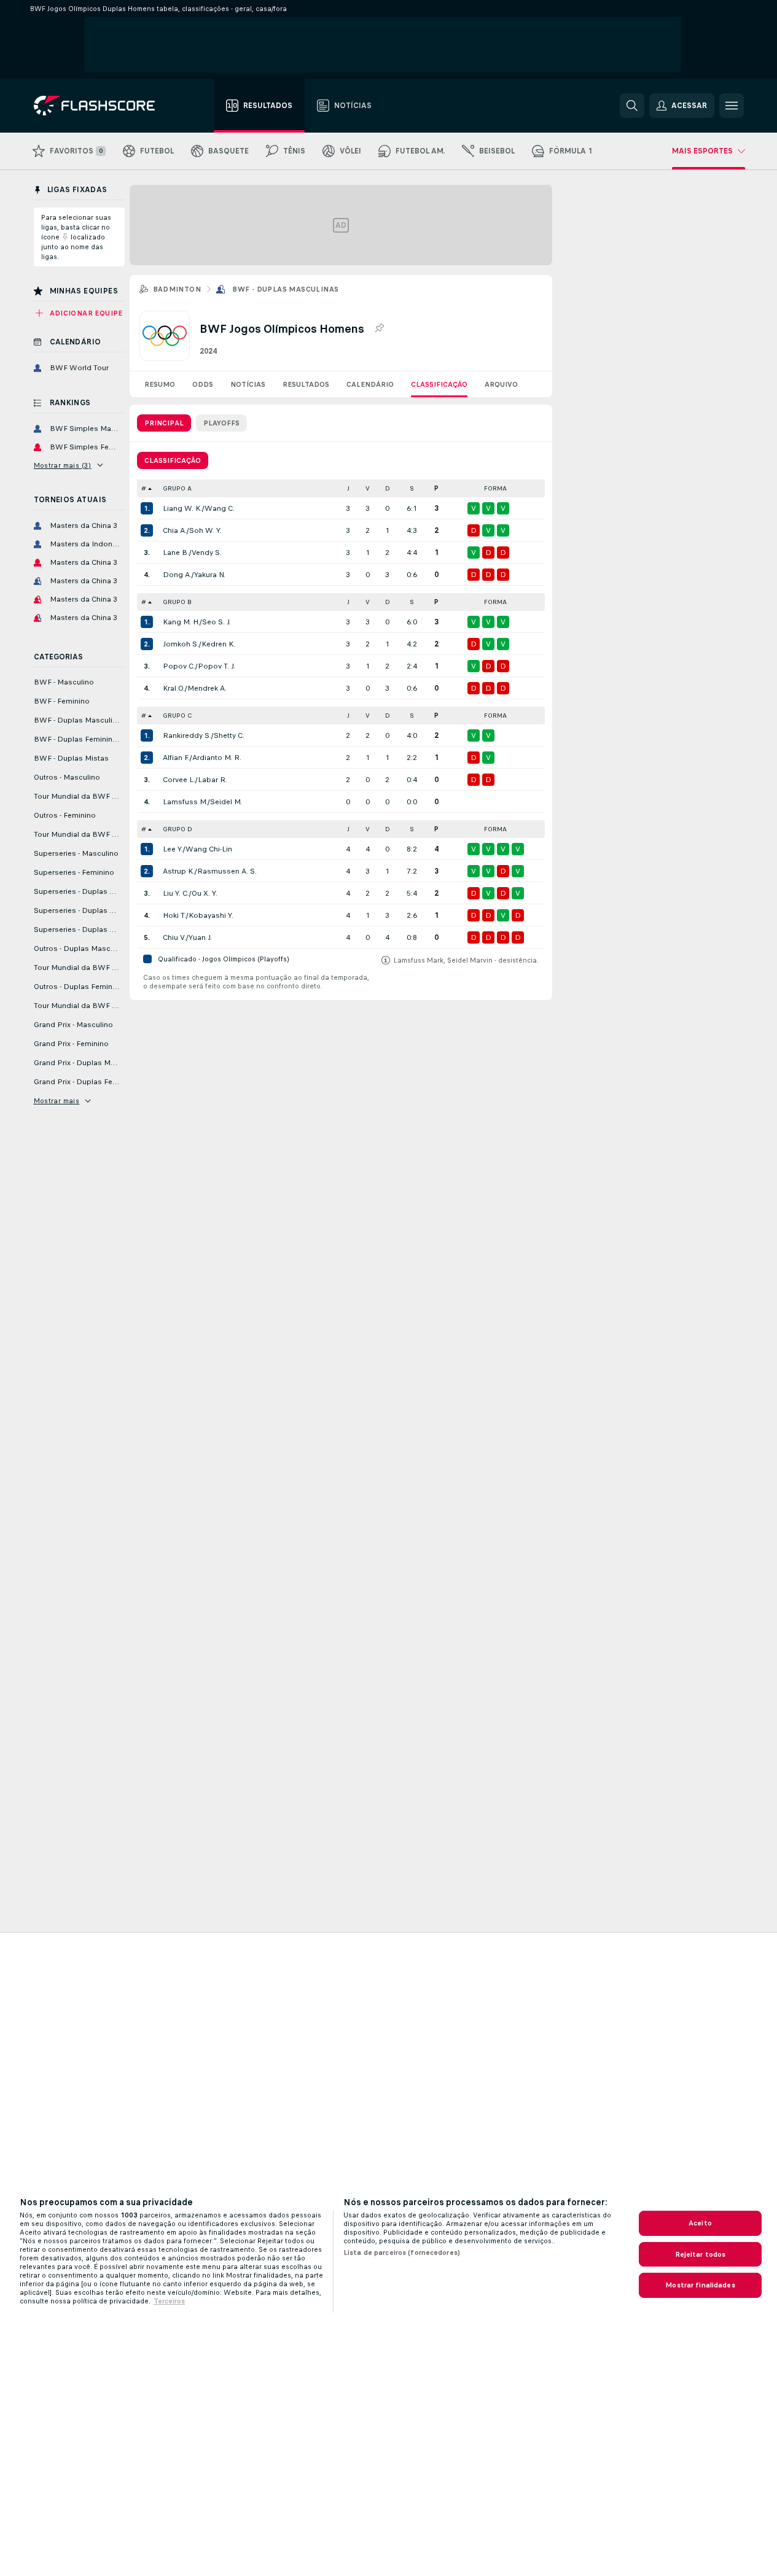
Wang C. (220, 508)
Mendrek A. (207, 688)
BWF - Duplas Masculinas (285, 289)
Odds (203, 384)
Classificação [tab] (173, 460)
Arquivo (501, 384)
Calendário (370, 384)
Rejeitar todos (701, 2254)
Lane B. (176, 553)
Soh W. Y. (205, 530)
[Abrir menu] (732, 106)
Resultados (306, 384)
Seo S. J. (217, 622)
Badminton (177, 289)
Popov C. (179, 666)
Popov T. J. (217, 666)
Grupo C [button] (177, 716)
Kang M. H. (181, 622)
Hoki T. (174, 915)
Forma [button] (495, 488)
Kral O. (174, 688)
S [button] (412, 488)
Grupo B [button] (177, 602)
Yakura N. (210, 575)
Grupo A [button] (177, 488)
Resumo (160, 384)
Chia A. (175, 530)
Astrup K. (179, 871)
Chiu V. (174, 937)
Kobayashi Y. (211, 915)
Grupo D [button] (178, 829)
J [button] (348, 488)
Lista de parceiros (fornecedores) (402, 2252)
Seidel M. (226, 802)
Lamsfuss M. (185, 802)
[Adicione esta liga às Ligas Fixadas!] (379, 328)
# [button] (144, 488)
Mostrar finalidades (700, 2285)
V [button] (368, 488)
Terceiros (169, 2301)
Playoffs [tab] (221, 423)
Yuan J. (200, 937)
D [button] (388, 488)
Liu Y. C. (176, 893)
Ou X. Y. (205, 893)
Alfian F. (176, 758)
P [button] (436, 488)
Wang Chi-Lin (209, 849)
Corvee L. (179, 780)
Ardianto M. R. (217, 758)
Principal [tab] (164, 423)
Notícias (248, 384)
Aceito (700, 2223)
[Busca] (632, 106)
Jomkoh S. (181, 644)
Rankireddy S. (187, 735)
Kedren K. (218, 644)
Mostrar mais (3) (63, 465)
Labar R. (213, 780)
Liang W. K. (182, 508)
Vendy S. (207, 553)
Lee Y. (173, 849)
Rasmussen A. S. (227, 871)
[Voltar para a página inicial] (103, 106)
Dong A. (177, 575)
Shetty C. (229, 735)
